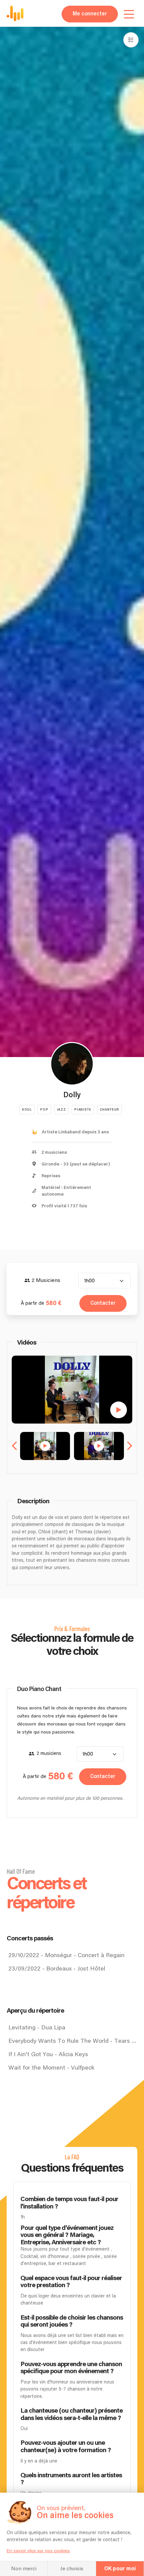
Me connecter (90, 14)
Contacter (103, 1303)
